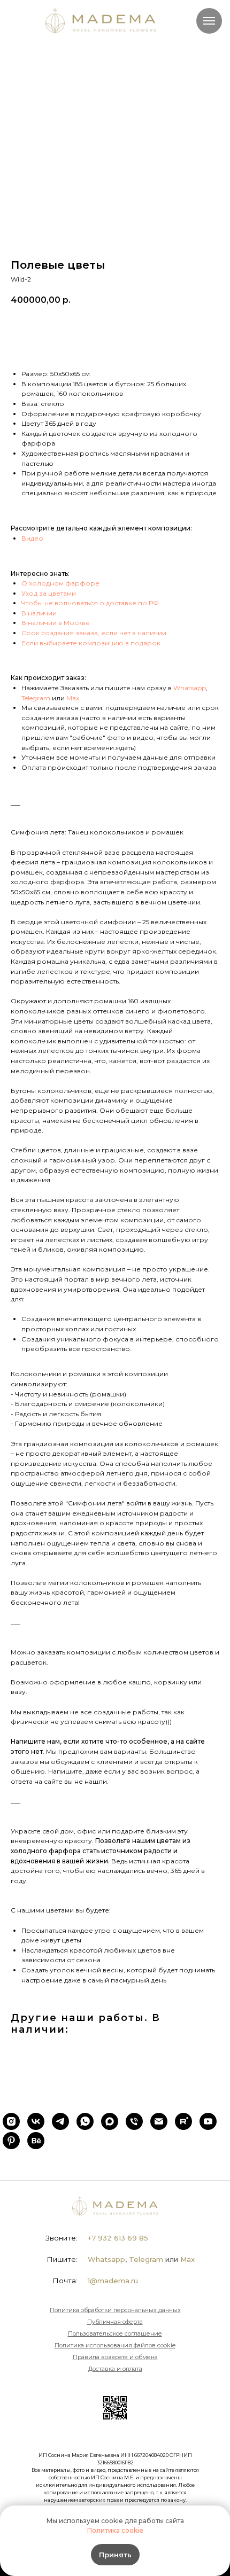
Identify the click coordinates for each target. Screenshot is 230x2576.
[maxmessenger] (110, 2121)
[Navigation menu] (209, 21)
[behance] (36, 2141)
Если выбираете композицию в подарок (91, 643)
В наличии (39, 613)
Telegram (36, 698)
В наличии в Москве (56, 623)
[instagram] (11, 2121)
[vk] (36, 2121)
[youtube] (208, 2121)
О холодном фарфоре (60, 583)
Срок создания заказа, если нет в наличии (94, 633)
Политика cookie (115, 2530)
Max (73, 698)
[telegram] (60, 2121)
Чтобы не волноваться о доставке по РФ (90, 603)
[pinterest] (11, 2141)
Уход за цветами (49, 593)
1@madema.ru (113, 2281)
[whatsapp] (85, 2121)
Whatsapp (190, 688)
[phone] (134, 2121)
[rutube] (183, 2121)
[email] (159, 2121)
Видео (32, 538)
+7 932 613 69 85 (118, 2238)
